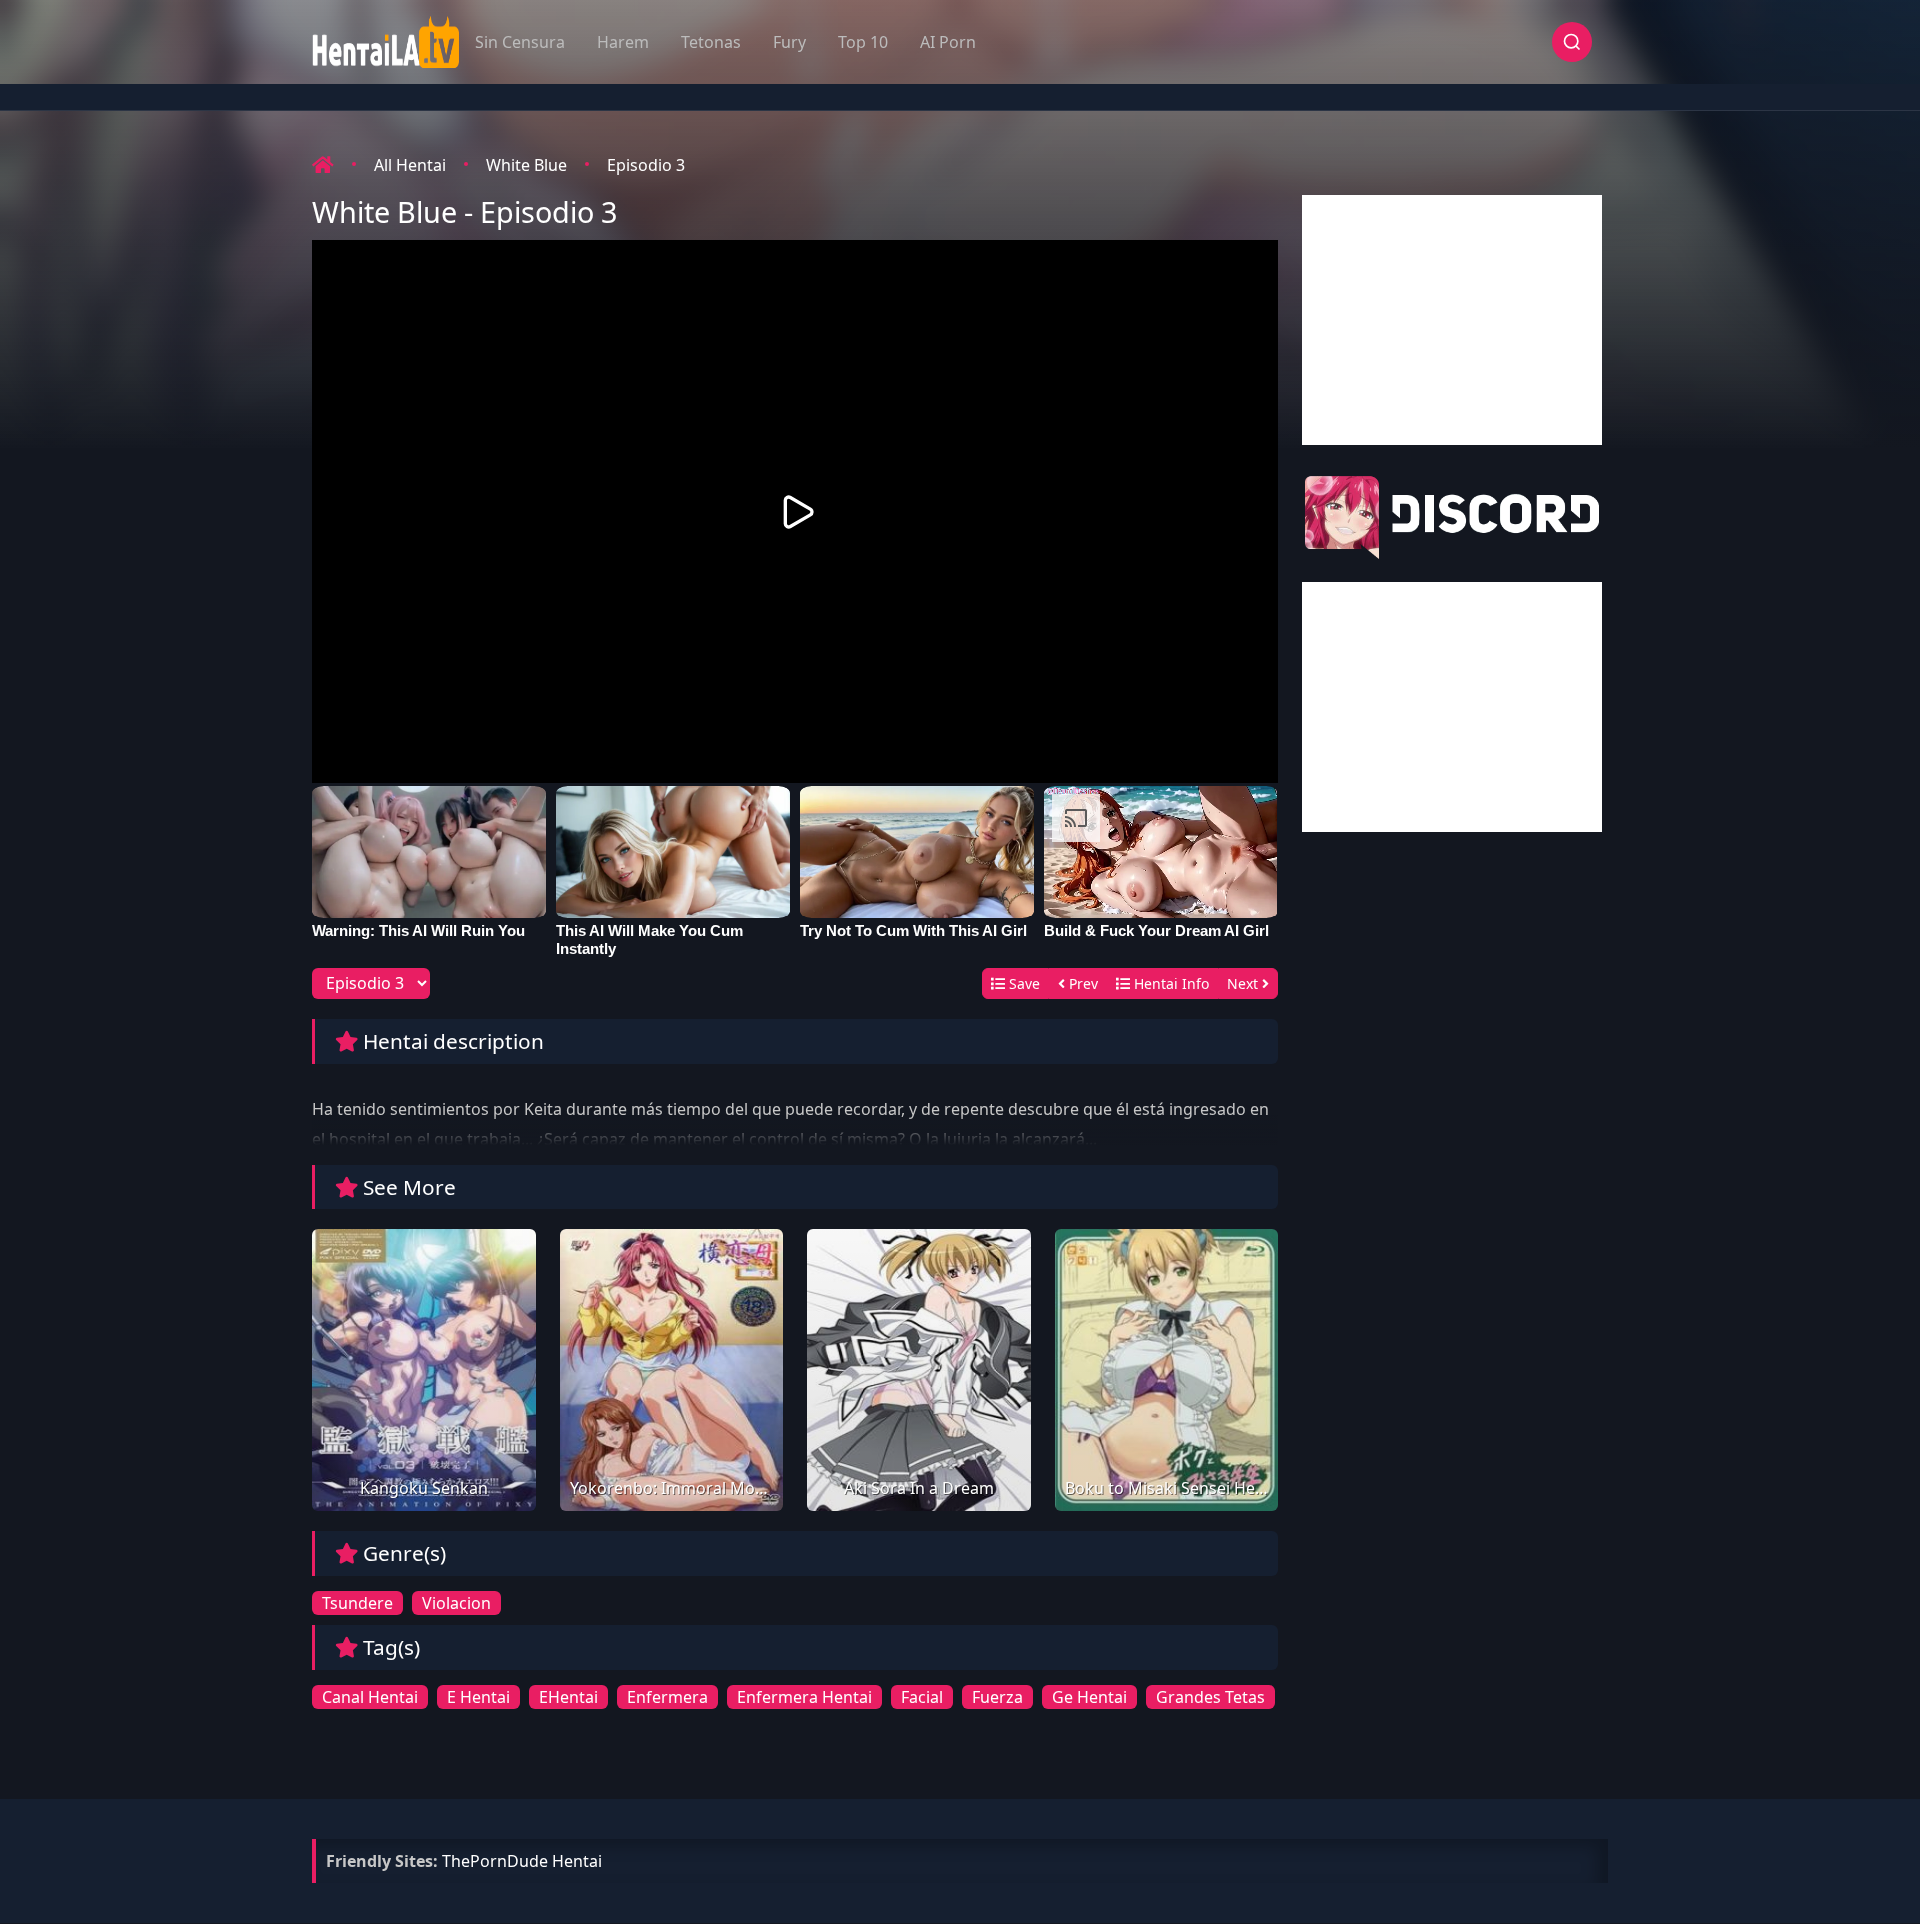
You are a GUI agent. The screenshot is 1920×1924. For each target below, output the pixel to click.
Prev (1081, 983)
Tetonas (711, 42)
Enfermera (667, 1697)
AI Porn (948, 42)
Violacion (456, 1603)
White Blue (526, 165)
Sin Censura (520, 42)
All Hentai (410, 165)
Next (1244, 983)
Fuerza (997, 1697)
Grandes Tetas (1210, 1697)
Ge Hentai (1089, 1697)
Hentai (577, 1861)
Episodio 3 (646, 165)
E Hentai (478, 1697)
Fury (789, 42)
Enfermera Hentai (804, 1697)
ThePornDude (495, 1861)
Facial (922, 1697)
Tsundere (357, 1603)
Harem (623, 42)
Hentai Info (1169, 983)
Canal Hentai (370, 1697)
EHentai (568, 1697)
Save (1022, 983)
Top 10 (863, 42)
